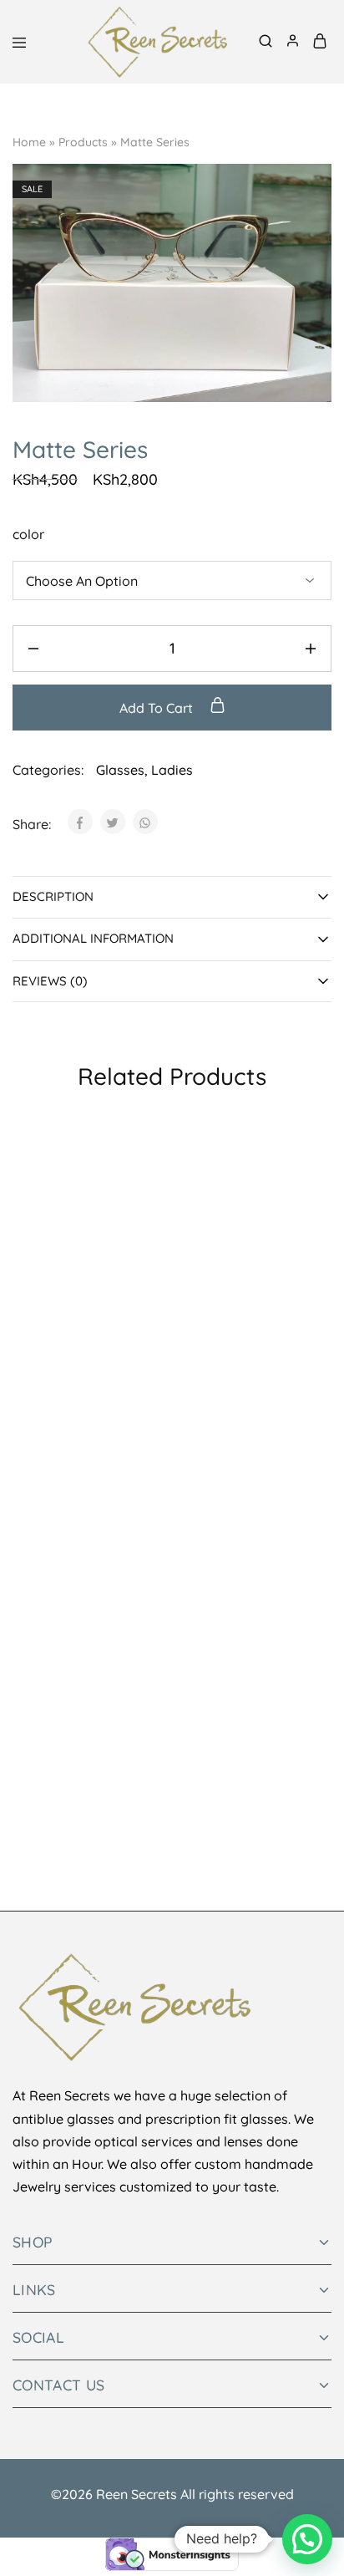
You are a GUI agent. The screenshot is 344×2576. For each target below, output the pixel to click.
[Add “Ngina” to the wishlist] (149, 1673)
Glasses (120, 770)
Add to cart (158, 708)
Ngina (31, 1779)
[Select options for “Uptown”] (308, 1621)
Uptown (196, 1779)
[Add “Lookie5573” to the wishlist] (308, 1443)
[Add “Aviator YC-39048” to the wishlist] (149, 1214)
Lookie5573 (207, 1550)
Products (83, 142)
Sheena (195, 1320)
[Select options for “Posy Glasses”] (149, 1392)
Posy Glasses (54, 1550)
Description (53, 896)
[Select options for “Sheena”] (308, 1162)
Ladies (172, 770)
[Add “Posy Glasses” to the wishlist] (149, 1443)
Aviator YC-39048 (66, 1320)
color (28, 534)
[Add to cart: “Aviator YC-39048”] (149, 1162)
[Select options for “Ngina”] (149, 1621)
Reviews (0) (50, 981)
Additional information (93, 938)
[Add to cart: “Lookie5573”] (308, 1392)
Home (29, 142)
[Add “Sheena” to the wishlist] (308, 1214)
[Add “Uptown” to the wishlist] (308, 1673)
